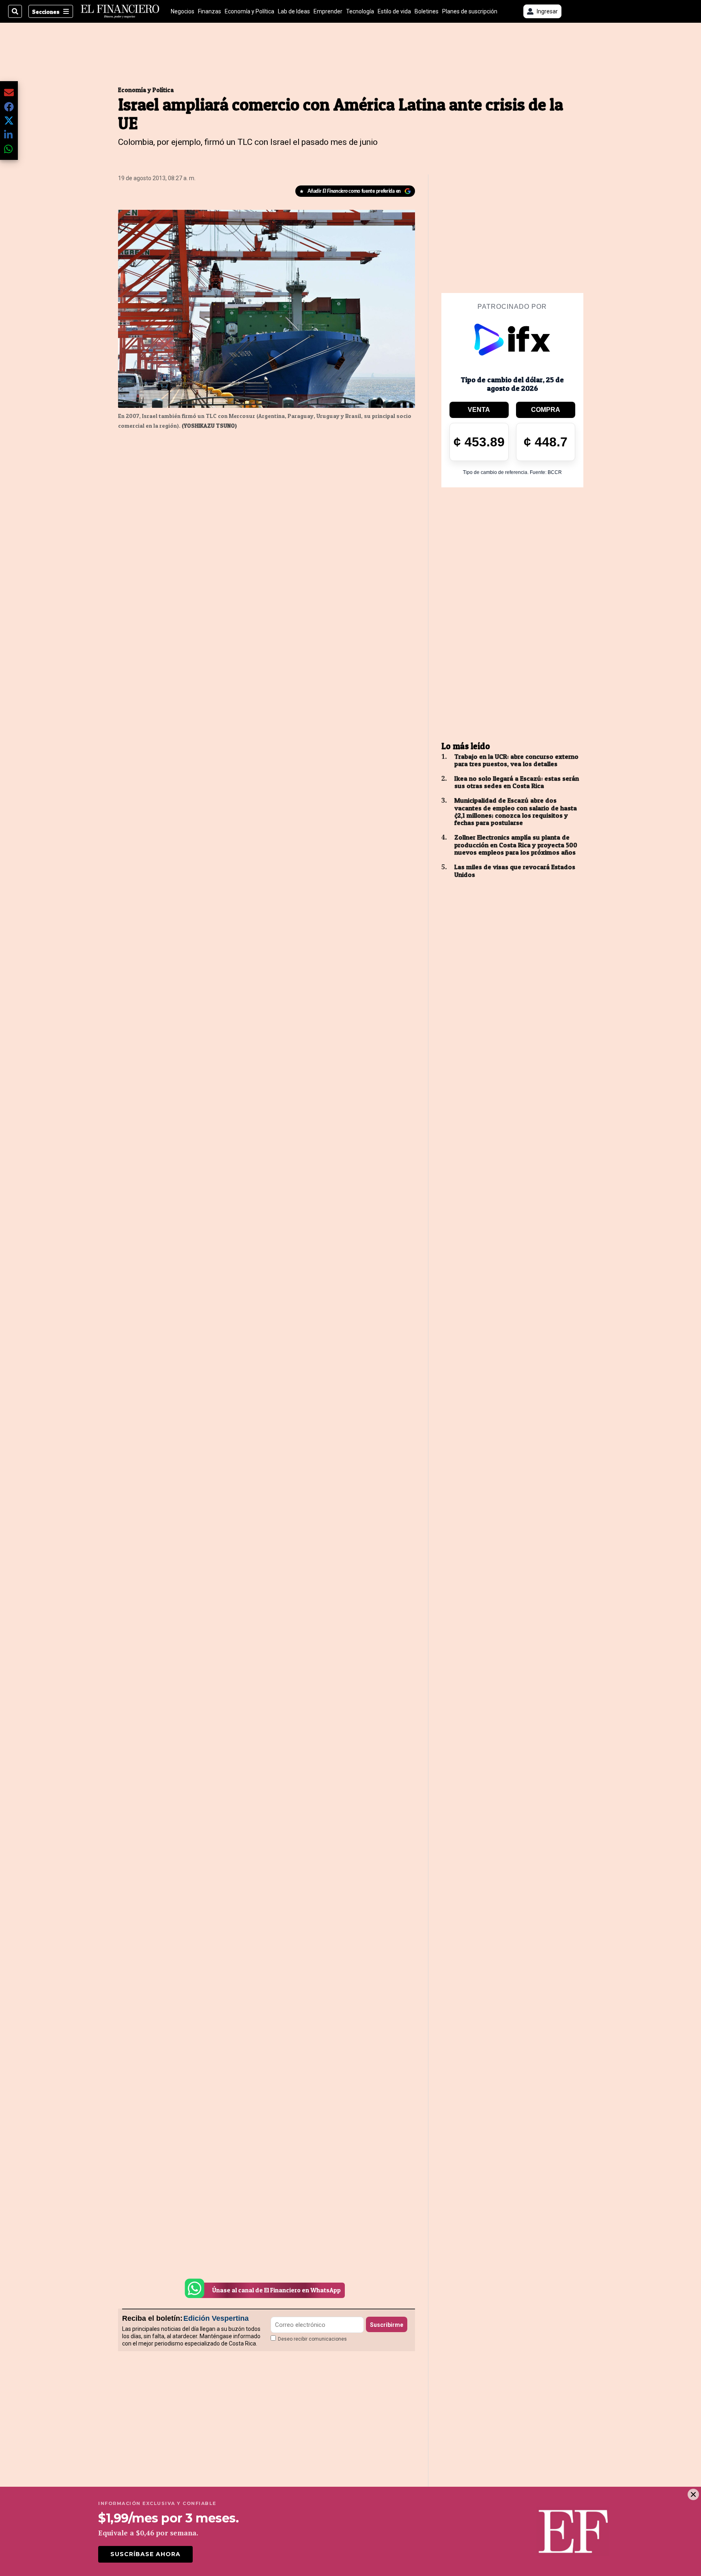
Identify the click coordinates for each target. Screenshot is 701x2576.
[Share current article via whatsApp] (9, 149)
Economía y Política (249, 11)
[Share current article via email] (9, 92)
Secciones (46, 12)
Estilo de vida (394, 11)
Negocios (183, 11)
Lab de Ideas (294, 11)
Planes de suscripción (470, 11)
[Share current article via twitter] (9, 121)
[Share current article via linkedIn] (9, 135)
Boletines (427, 11)
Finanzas (210, 11)
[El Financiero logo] (120, 11)
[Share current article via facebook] (9, 107)
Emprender (328, 11)
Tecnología (360, 11)
